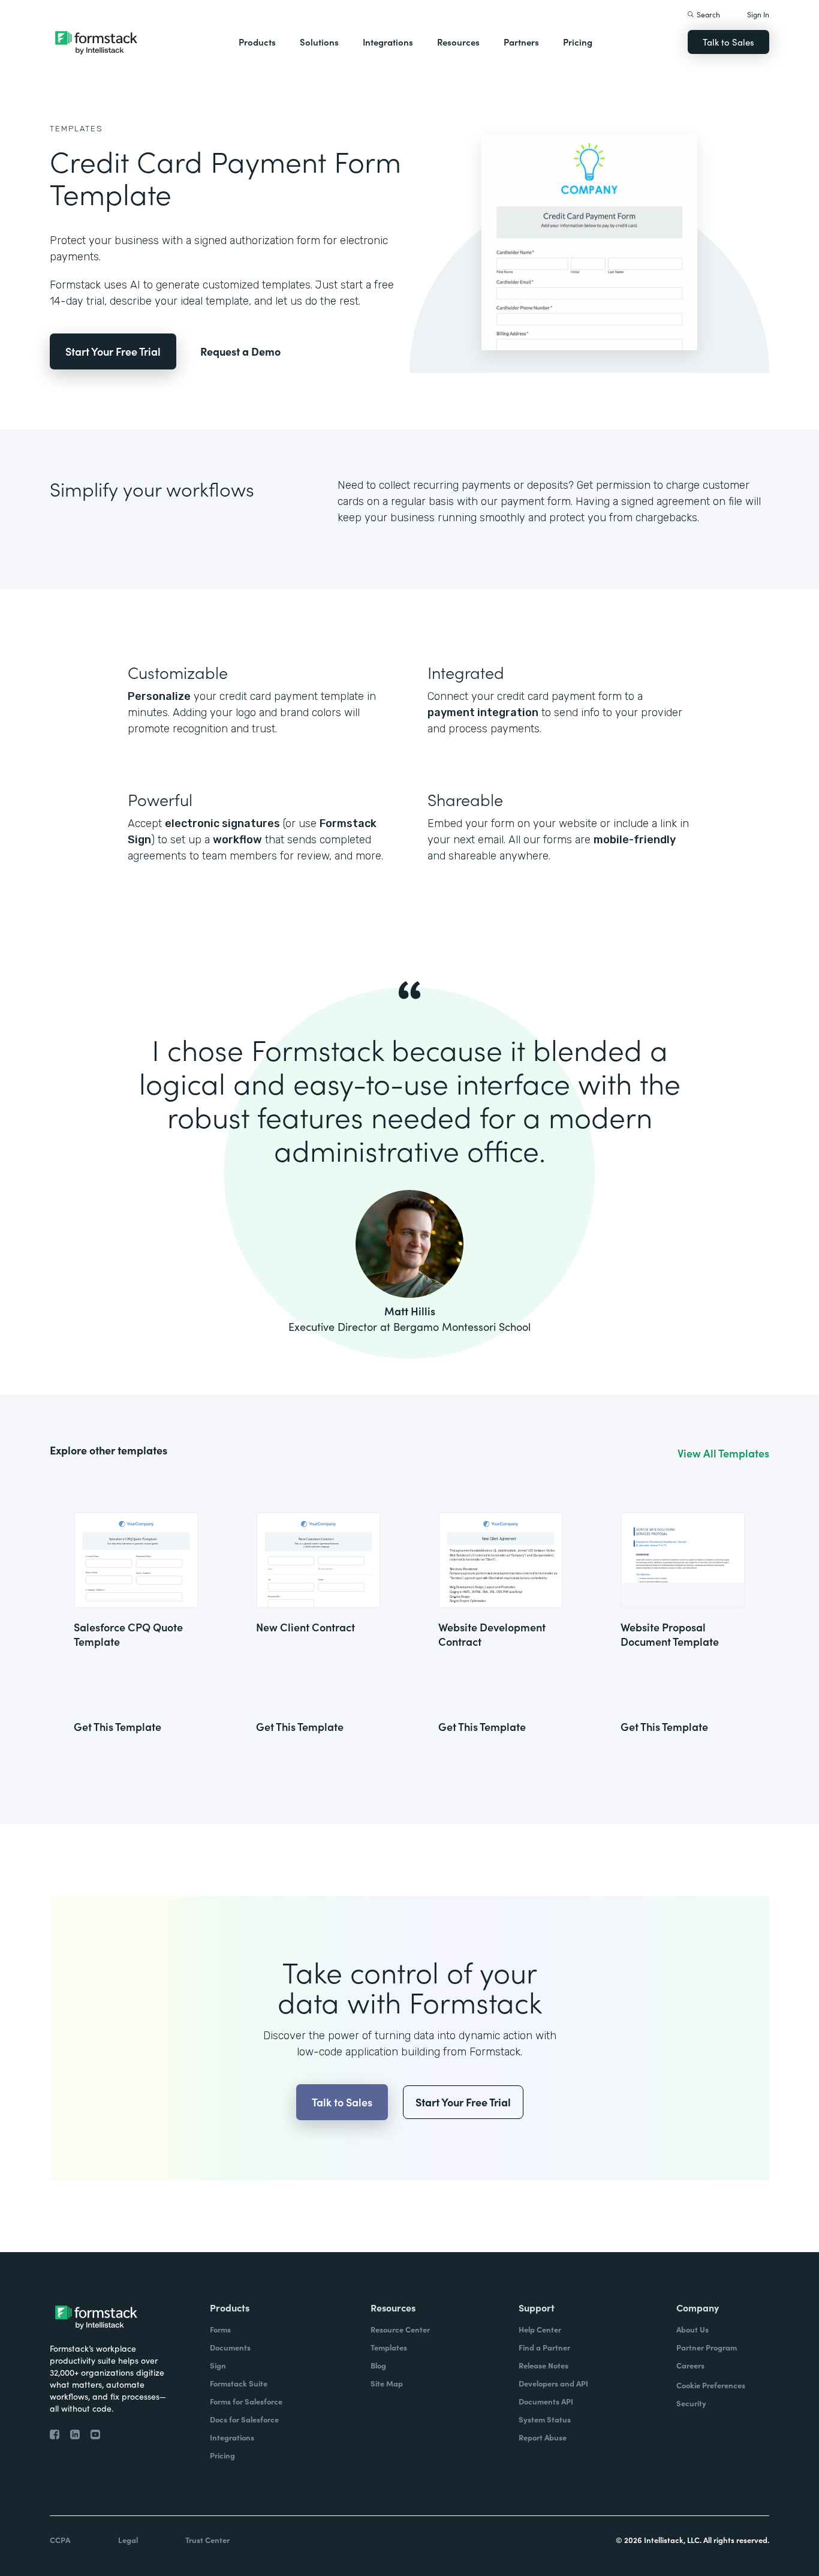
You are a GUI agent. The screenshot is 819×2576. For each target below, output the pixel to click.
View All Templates (723, 1453)
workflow (237, 840)
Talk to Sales (728, 42)
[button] (257, 42)
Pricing (578, 42)
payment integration (483, 713)
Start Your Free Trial (113, 351)
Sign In (758, 14)
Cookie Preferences (711, 2385)
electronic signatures (222, 823)
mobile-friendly (635, 840)
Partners (521, 42)
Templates (76, 129)
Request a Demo (240, 351)
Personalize (159, 696)
